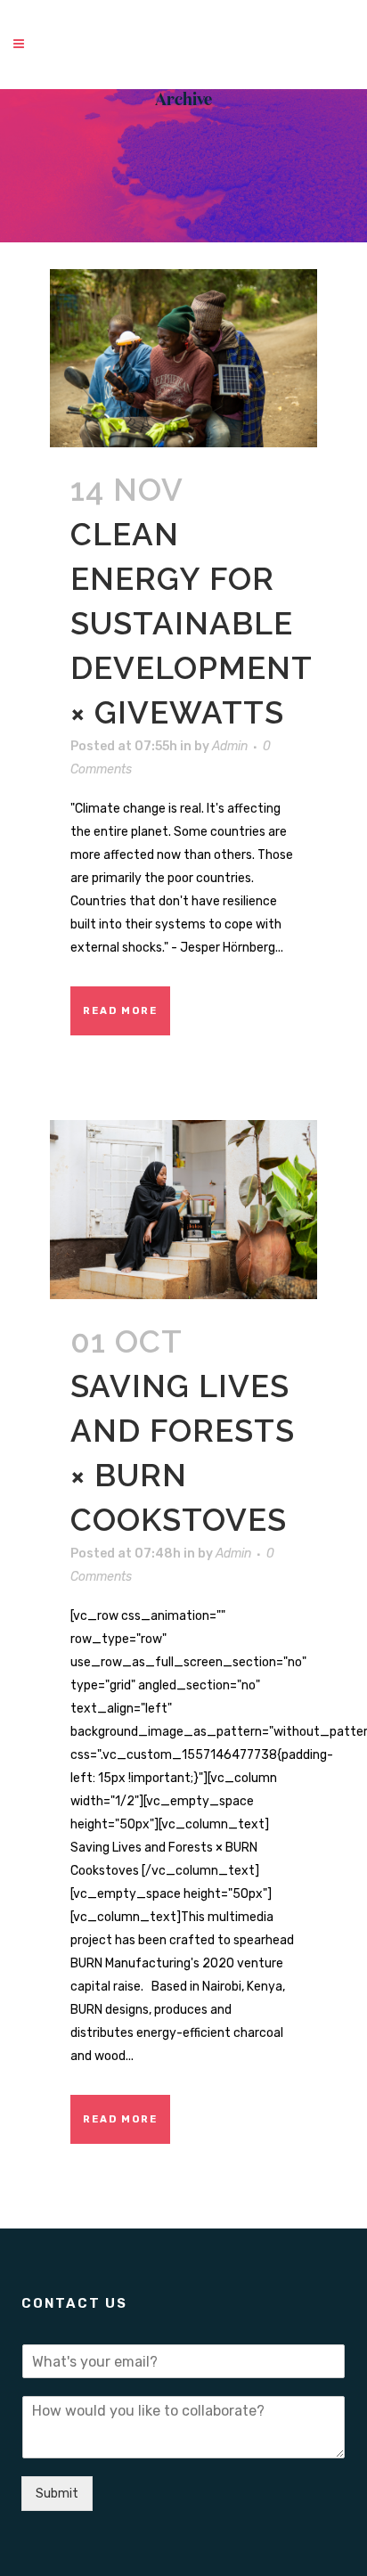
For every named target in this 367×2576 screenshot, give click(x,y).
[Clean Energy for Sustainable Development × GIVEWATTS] (183, 358)
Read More (120, 1011)
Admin (230, 746)
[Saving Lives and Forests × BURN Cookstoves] (183, 1209)
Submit (57, 2494)
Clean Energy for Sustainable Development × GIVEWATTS (191, 623)
